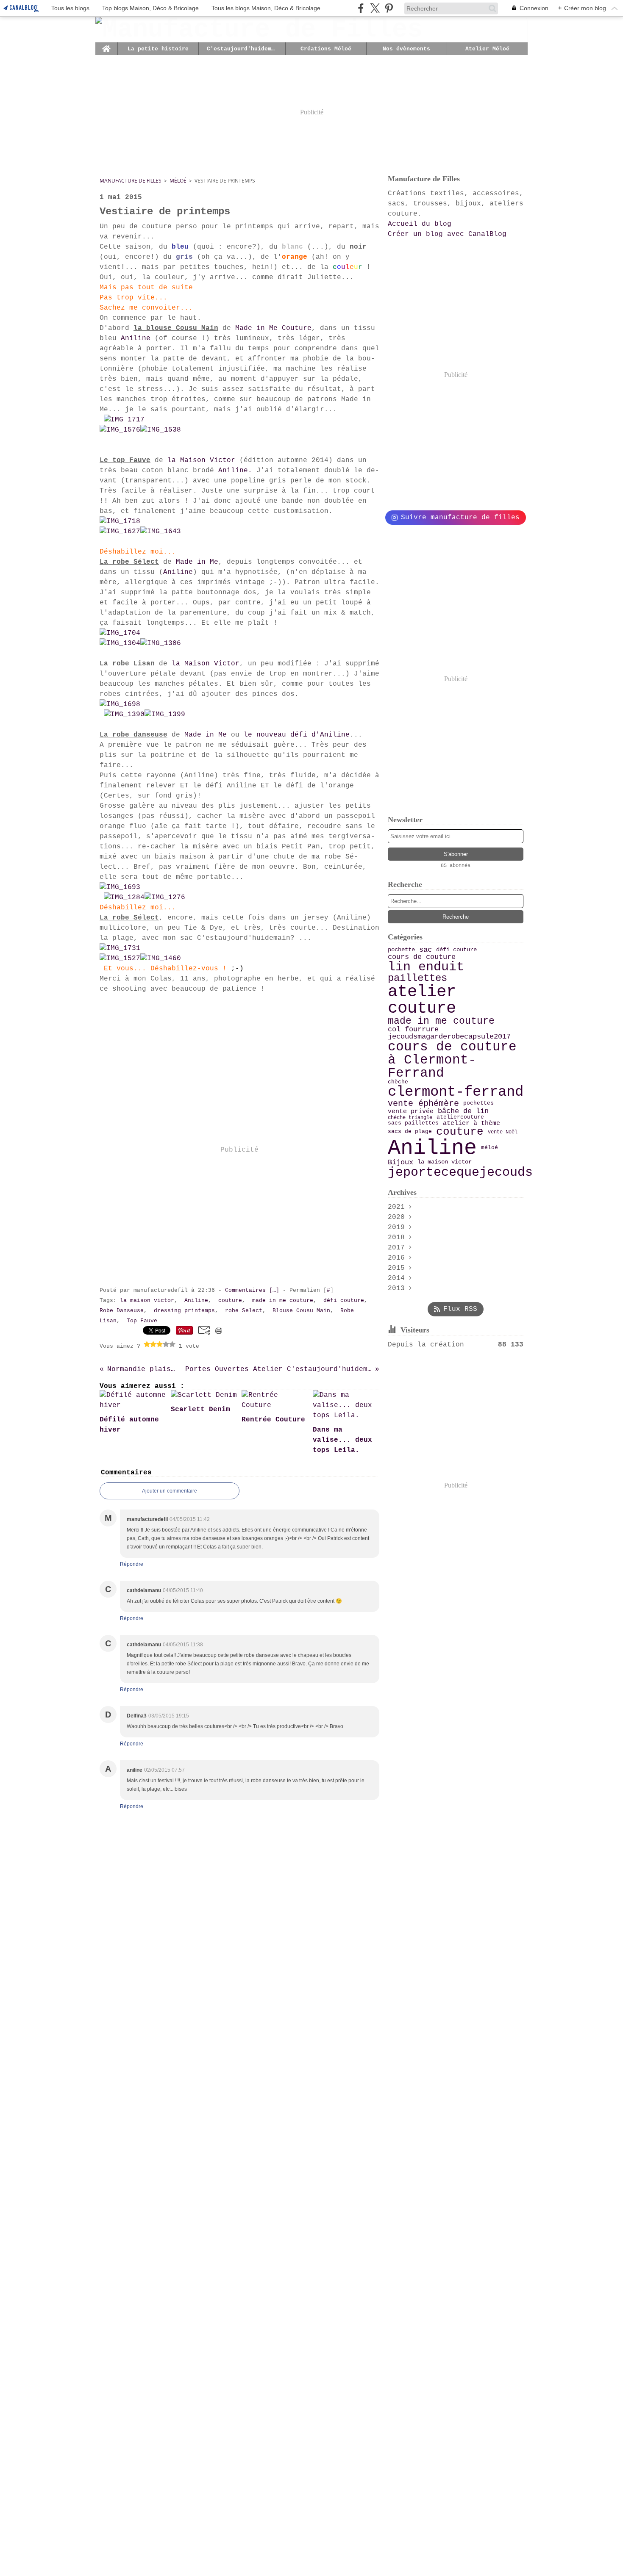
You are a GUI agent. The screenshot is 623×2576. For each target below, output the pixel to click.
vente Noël (503, 1132)
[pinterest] (389, 8)
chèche (398, 1082)
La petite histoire (158, 49)
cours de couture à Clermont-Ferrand (452, 1060)
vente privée (411, 1112)
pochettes (478, 1104)
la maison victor (445, 1162)
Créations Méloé (326, 49)
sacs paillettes (413, 1123)
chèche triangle (410, 1118)
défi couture (456, 950)
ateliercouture (460, 1118)
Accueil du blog (420, 224)
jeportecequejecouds (460, 1172)
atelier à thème (471, 1123)
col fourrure (413, 1030)
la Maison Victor (201, 460)
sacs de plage (410, 1132)
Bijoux (400, 1162)
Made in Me (197, 562)
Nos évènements (406, 49)
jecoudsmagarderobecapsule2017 (449, 1037)
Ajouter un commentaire (170, 1491)
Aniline (136, 338)
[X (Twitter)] (375, 8)
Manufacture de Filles (131, 181)
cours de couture (422, 957)
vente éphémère (423, 1104)
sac (426, 950)
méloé (489, 1148)
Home (107, 45)
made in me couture (441, 1021)
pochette (401, 950)
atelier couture (422, 1000)
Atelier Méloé (487, 49)
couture (460, 1132)
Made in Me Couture (273, 328)
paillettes (417, 978)
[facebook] (361, 8)
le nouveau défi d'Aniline (297, 735)
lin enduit (426, 967)
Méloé (178, 181)
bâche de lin (463, 1112)
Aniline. (237, 471)
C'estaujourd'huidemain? (242, 49)
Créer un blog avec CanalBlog (447, 234)
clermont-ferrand (456, 1092)
